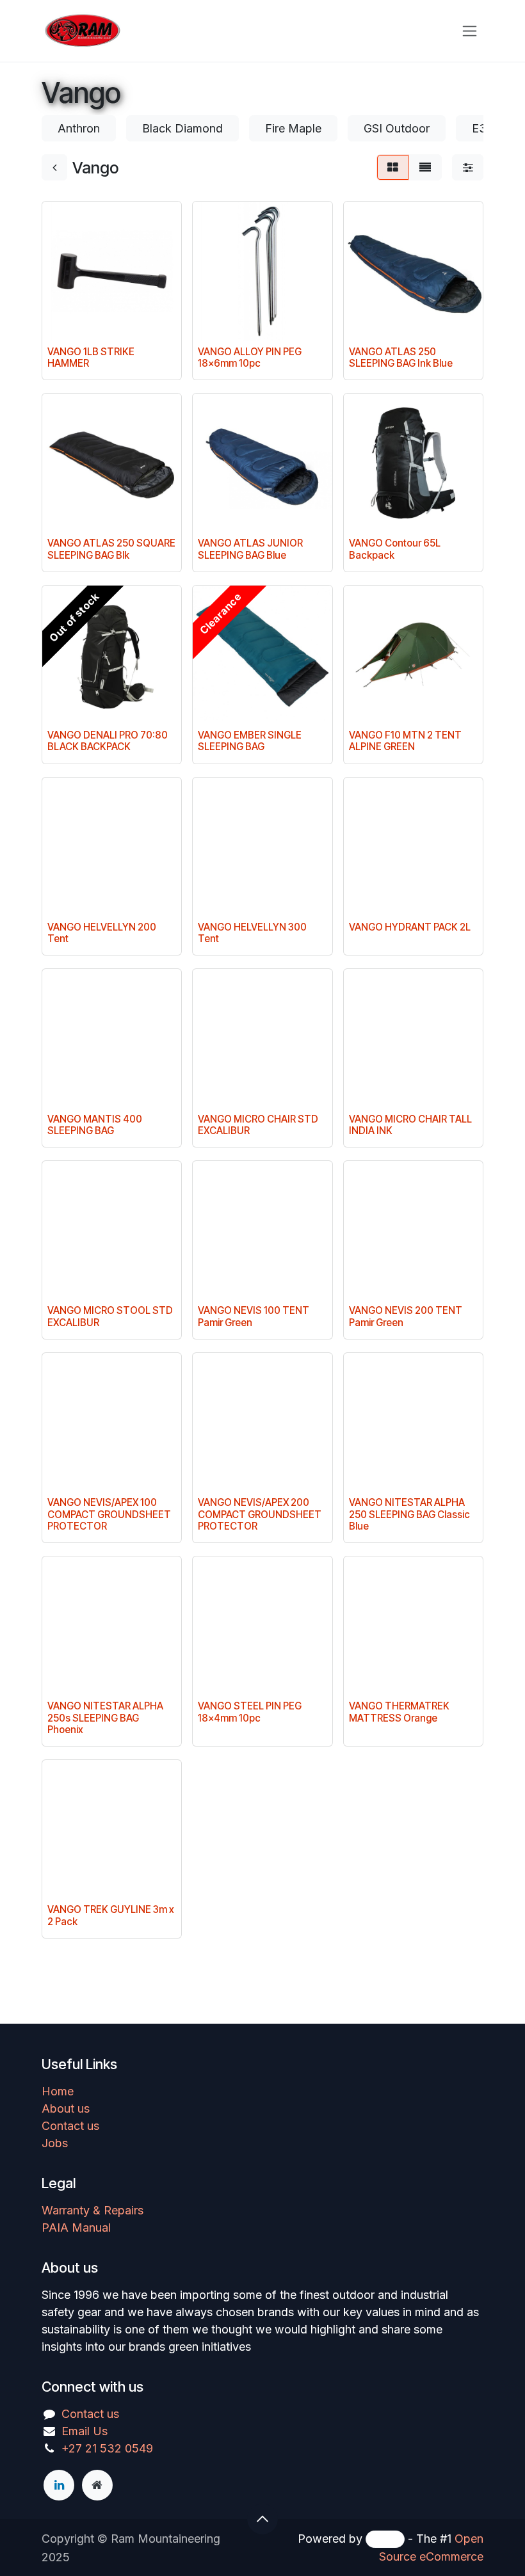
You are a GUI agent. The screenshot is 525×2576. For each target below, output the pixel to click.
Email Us (85, 2431)
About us (66, 2108)
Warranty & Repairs (93, 2210)
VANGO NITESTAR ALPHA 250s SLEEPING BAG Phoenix (105, 1717)
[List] (425, 167)
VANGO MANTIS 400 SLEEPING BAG (95, 1125)
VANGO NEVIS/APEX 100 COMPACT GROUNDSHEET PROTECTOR (109, 1514)
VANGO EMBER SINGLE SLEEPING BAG (250, 741)
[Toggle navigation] (470, 31)
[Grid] (393, 167)
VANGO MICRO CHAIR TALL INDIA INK (410, 1125)
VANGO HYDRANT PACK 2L (410, 927)
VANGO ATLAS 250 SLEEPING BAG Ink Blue (401, 357)
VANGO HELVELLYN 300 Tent (252, 933)
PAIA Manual (76, 2228)
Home (58, 2091)
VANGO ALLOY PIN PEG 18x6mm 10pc (250, 357)
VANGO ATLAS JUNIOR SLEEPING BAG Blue (250, 549)
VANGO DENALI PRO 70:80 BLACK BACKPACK (108, 741)
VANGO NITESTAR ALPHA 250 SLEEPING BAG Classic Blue (409, 1514)
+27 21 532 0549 (107, 2448)
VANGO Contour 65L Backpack (395, 549)
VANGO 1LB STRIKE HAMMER (91, 357)
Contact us (70, 2126)
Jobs (55, 2143)
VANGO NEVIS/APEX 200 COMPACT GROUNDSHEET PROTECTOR (260, 1514)
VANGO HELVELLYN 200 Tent (102, 933)
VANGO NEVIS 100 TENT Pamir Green (254, 1316)
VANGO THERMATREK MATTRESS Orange (399, 1712)
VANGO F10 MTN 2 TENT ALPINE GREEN (405, 741)
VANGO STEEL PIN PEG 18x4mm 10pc (250, 1712)
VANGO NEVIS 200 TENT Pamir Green (406, 1316)
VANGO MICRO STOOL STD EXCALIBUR (110, 1316)
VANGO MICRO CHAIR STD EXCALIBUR (258, 1125)
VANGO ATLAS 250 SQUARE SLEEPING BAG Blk (111, 549)
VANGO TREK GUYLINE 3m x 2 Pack (111, 1915)
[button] (262, 2519)
